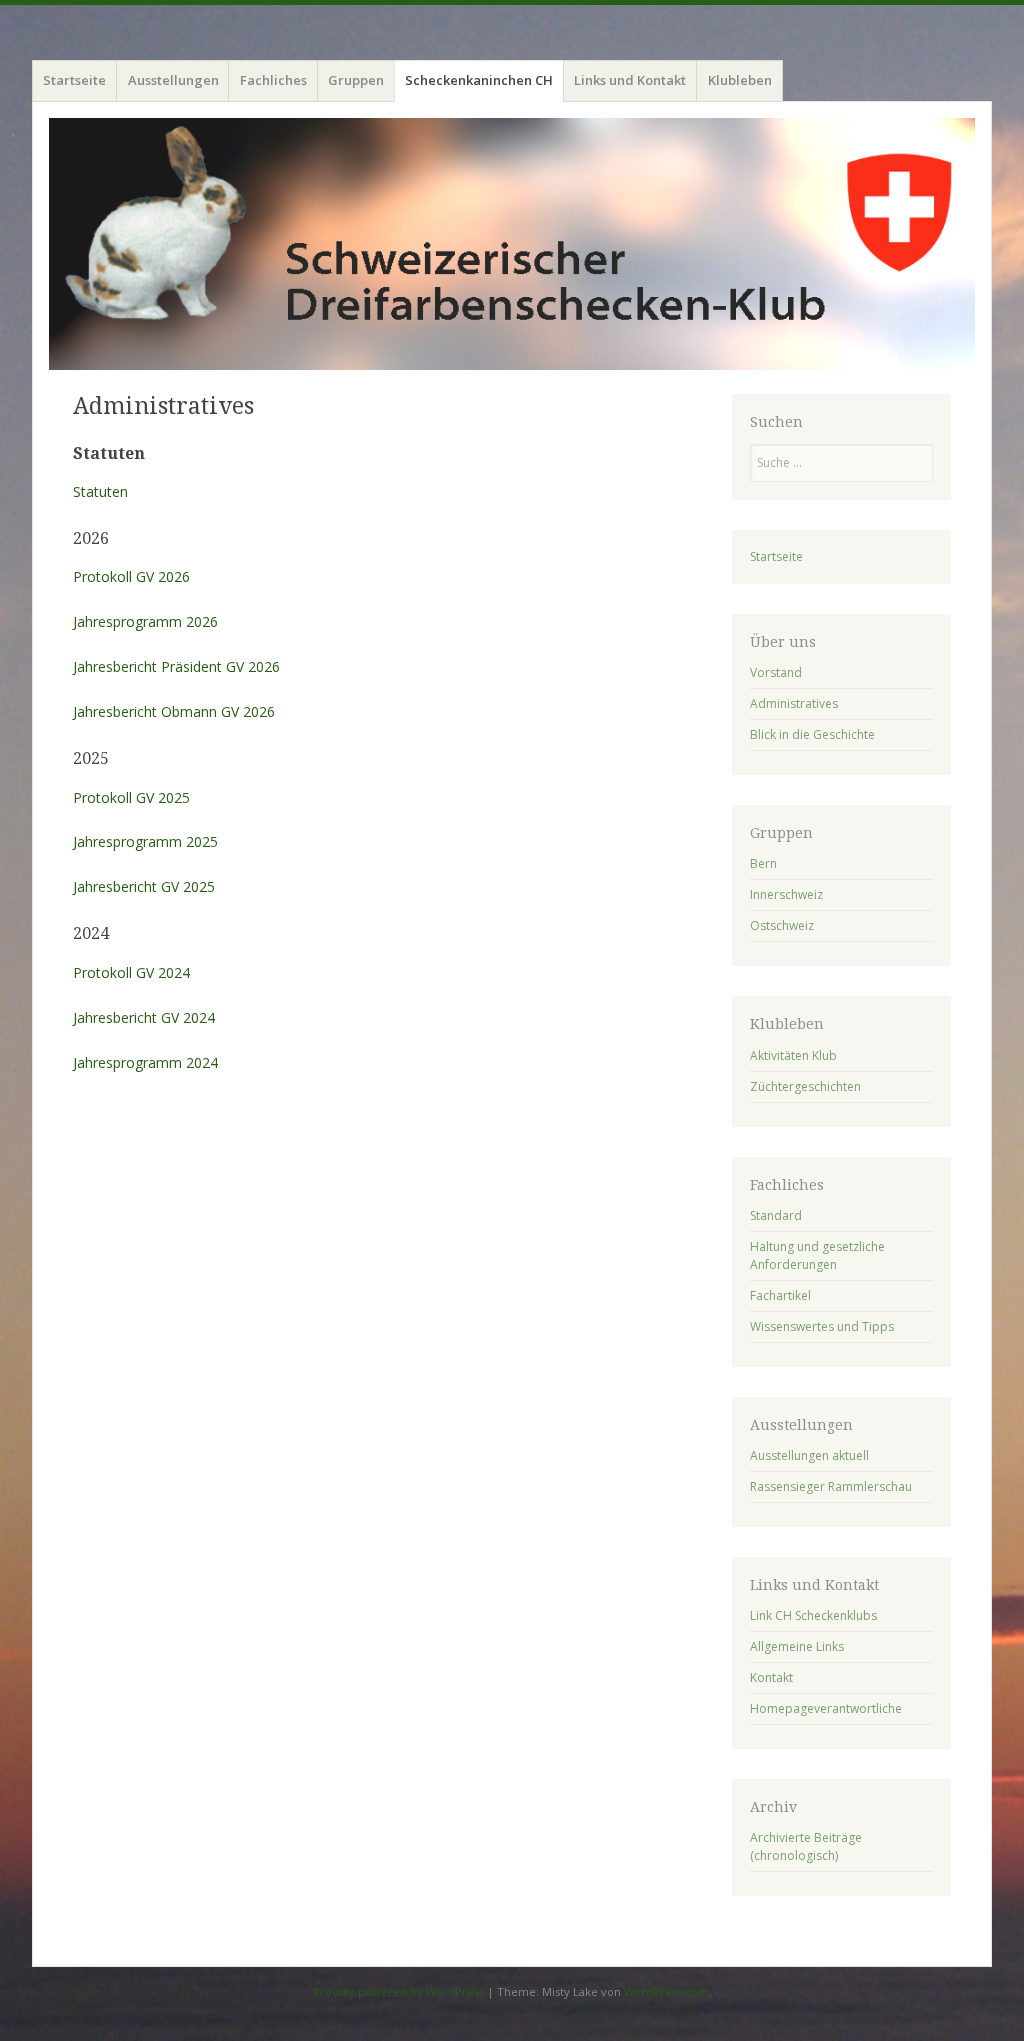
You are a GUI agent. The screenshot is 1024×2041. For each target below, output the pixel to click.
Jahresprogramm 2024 (145, 1062)
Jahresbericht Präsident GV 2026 (176, 666)
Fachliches (273, 80)
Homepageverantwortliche (826, 1708)
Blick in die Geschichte (812, 734)
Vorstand (776, 672)
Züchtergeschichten (805, 1086)
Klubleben (740, 80)
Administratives (794, 703)
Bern (763, 863)
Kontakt (771, 1677)
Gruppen (356, 80)
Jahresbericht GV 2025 (144, 886)
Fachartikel (780, 1295)
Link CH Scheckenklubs (813, 1615)
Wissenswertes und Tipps (822, 1326)
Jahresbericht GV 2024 (144, 1017)
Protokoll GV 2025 (131, 797)
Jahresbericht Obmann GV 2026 (174, 711)
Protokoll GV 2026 (131, 576)
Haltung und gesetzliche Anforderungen (817, 1255)
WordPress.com (666, 1991)
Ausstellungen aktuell (809, 1455)
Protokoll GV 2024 (131, 972)
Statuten (100, 491)
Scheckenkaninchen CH (479, 80)
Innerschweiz (786, 894)
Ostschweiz (782, 925)
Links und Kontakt (630, 80)
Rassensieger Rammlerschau (831, 1486)
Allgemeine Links (797, 1646)
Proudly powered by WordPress (398, 1991)
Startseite (74, 80)
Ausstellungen (173, 80)
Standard (776, 1215)
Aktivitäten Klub (793, 1055)
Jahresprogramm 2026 (145, 621)
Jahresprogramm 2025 (145, 841)
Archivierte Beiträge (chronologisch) (806, 1846)
